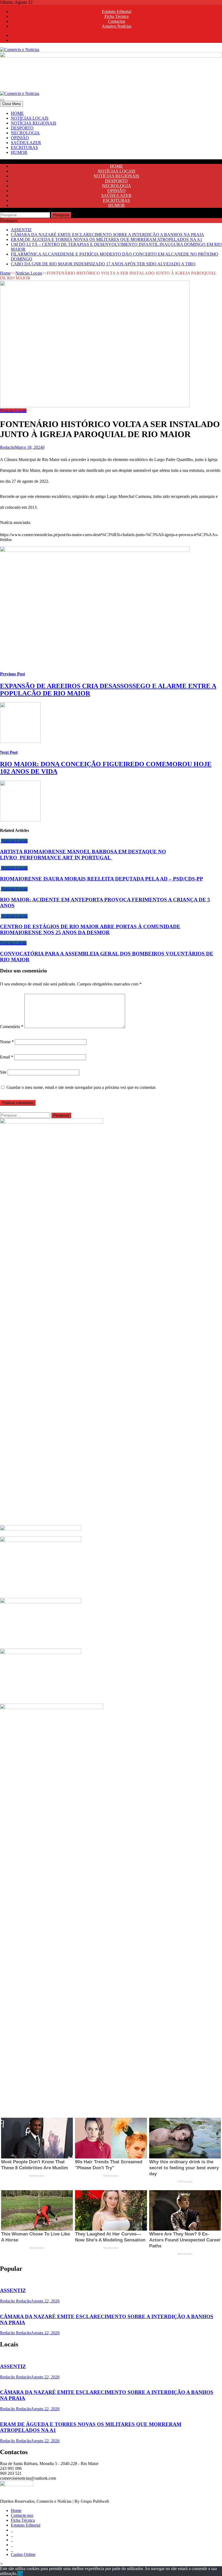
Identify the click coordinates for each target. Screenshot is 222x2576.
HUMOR (19, 152)
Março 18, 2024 (29, 447)
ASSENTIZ (21, 230)
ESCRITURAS (24, 147)
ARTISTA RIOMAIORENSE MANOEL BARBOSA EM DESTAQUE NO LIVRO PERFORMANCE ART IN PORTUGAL (83, 855)
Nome (7, 1042)
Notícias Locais (29, 273)
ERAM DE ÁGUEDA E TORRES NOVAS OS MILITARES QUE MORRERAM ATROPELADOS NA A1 (107, 239)
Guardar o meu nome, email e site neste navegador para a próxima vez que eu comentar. (81, 1087)
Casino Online (23, 2554)
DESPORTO (22, 128)
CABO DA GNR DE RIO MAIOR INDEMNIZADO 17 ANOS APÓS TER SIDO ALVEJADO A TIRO (103, 264)
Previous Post (12, 674)
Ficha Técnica (117, 16)
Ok (20, 2573)
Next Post (9, 752)
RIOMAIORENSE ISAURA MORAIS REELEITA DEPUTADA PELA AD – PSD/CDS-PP (102, 879)
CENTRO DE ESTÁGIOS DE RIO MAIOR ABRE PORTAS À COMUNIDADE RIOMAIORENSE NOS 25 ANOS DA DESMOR (90, 929)
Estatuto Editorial (117, 12)
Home (5, 273)
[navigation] (111, 133)
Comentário (12, 1027)
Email (7, 1057)
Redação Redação (15, 2301)
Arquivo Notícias (117, 26)
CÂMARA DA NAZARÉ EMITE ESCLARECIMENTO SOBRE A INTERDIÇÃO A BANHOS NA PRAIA (107, 235)
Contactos (117, 21)
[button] (1, 2564)
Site (3, 1072)
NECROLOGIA (25, 133)
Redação (7, 447)
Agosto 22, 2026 (45, 2301)
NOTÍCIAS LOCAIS (30, 118)
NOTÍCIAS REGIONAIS (34, 123)
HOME (17, 113)
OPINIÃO (20, 138)
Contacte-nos (22, 2515)
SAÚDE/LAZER (26, 143)
